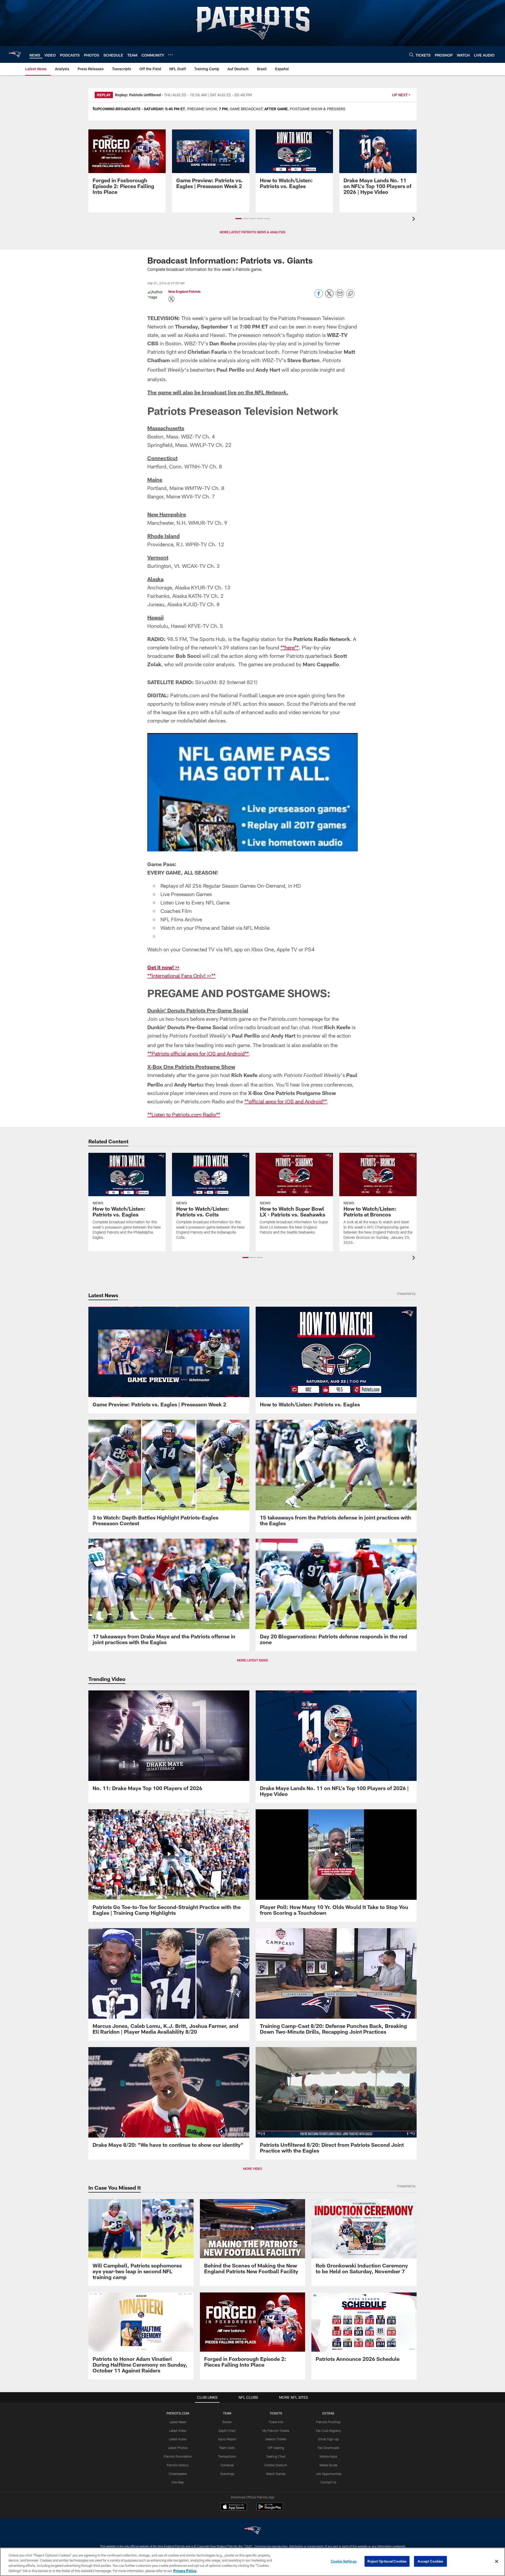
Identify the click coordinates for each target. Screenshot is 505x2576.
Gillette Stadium (276, 2465)
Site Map (178, 2482)
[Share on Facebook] (319, 296)
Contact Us (329, 2482)
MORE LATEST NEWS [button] (252, 1660)
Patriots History (178, 2465)
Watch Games (276, 2474)
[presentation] (415, 219)
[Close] (497, 2561)
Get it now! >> (163, 967)
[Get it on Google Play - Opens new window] (270, 2509)
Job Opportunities (329, 2474)
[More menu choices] (170, 55)
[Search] (411, 55)
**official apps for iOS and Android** (286, 1101)
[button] (238, 219)
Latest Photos (178, 2448)
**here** (290, 647)
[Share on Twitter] (329, 296)
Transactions (227, 2456)
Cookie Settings (344, 2561)
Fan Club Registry (328, 2431)
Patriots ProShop (328, 2422)
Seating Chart (276, 2456)
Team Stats (227, 2448)
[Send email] (340, 296)
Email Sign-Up (329, 2439)
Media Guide (328, 2465)
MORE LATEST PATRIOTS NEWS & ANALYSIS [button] (252, 232)
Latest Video (178, 2431)
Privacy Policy (185, 2570)
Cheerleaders (178, 2474)
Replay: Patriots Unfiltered (138, 95)
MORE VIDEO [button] (252, 2169)
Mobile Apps (328, 2456)
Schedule (227, 2465)
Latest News (178, 2422)
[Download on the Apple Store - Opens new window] (234, 2507)
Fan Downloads (329, 2448)
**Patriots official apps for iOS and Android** (198, 1053)
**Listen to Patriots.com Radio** (184, 1114)
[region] (252, 2562)
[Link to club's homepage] (15, 54)
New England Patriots (184, 291)
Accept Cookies (430, 2561)
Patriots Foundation (178, 2456)
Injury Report (227, 2439)
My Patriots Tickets (276, 2431)
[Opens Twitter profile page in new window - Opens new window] (171, 299)
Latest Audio (178, 2439)
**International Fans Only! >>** (181, 976)
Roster (227, 2422)
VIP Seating (276, 2448)
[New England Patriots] (252, 2531)
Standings (227, 2474)
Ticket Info (276, 2422)
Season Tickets (276, 2439)
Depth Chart (227, 2431)
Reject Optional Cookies (387, 2561)
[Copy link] (350, 294)
